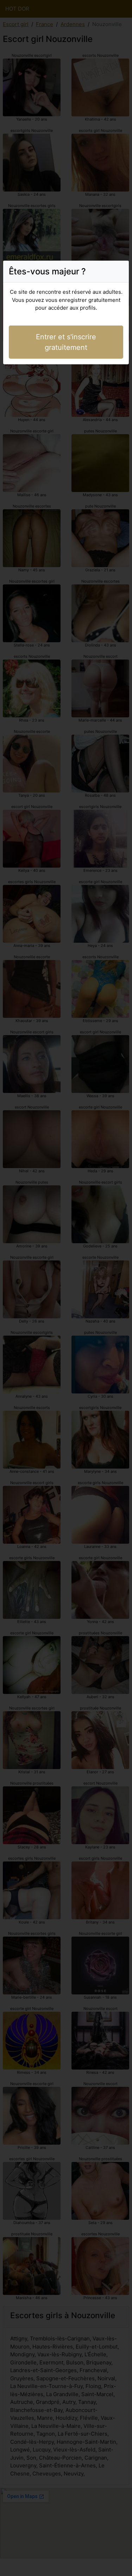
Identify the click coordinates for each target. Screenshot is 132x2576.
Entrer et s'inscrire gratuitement (66, 342)
